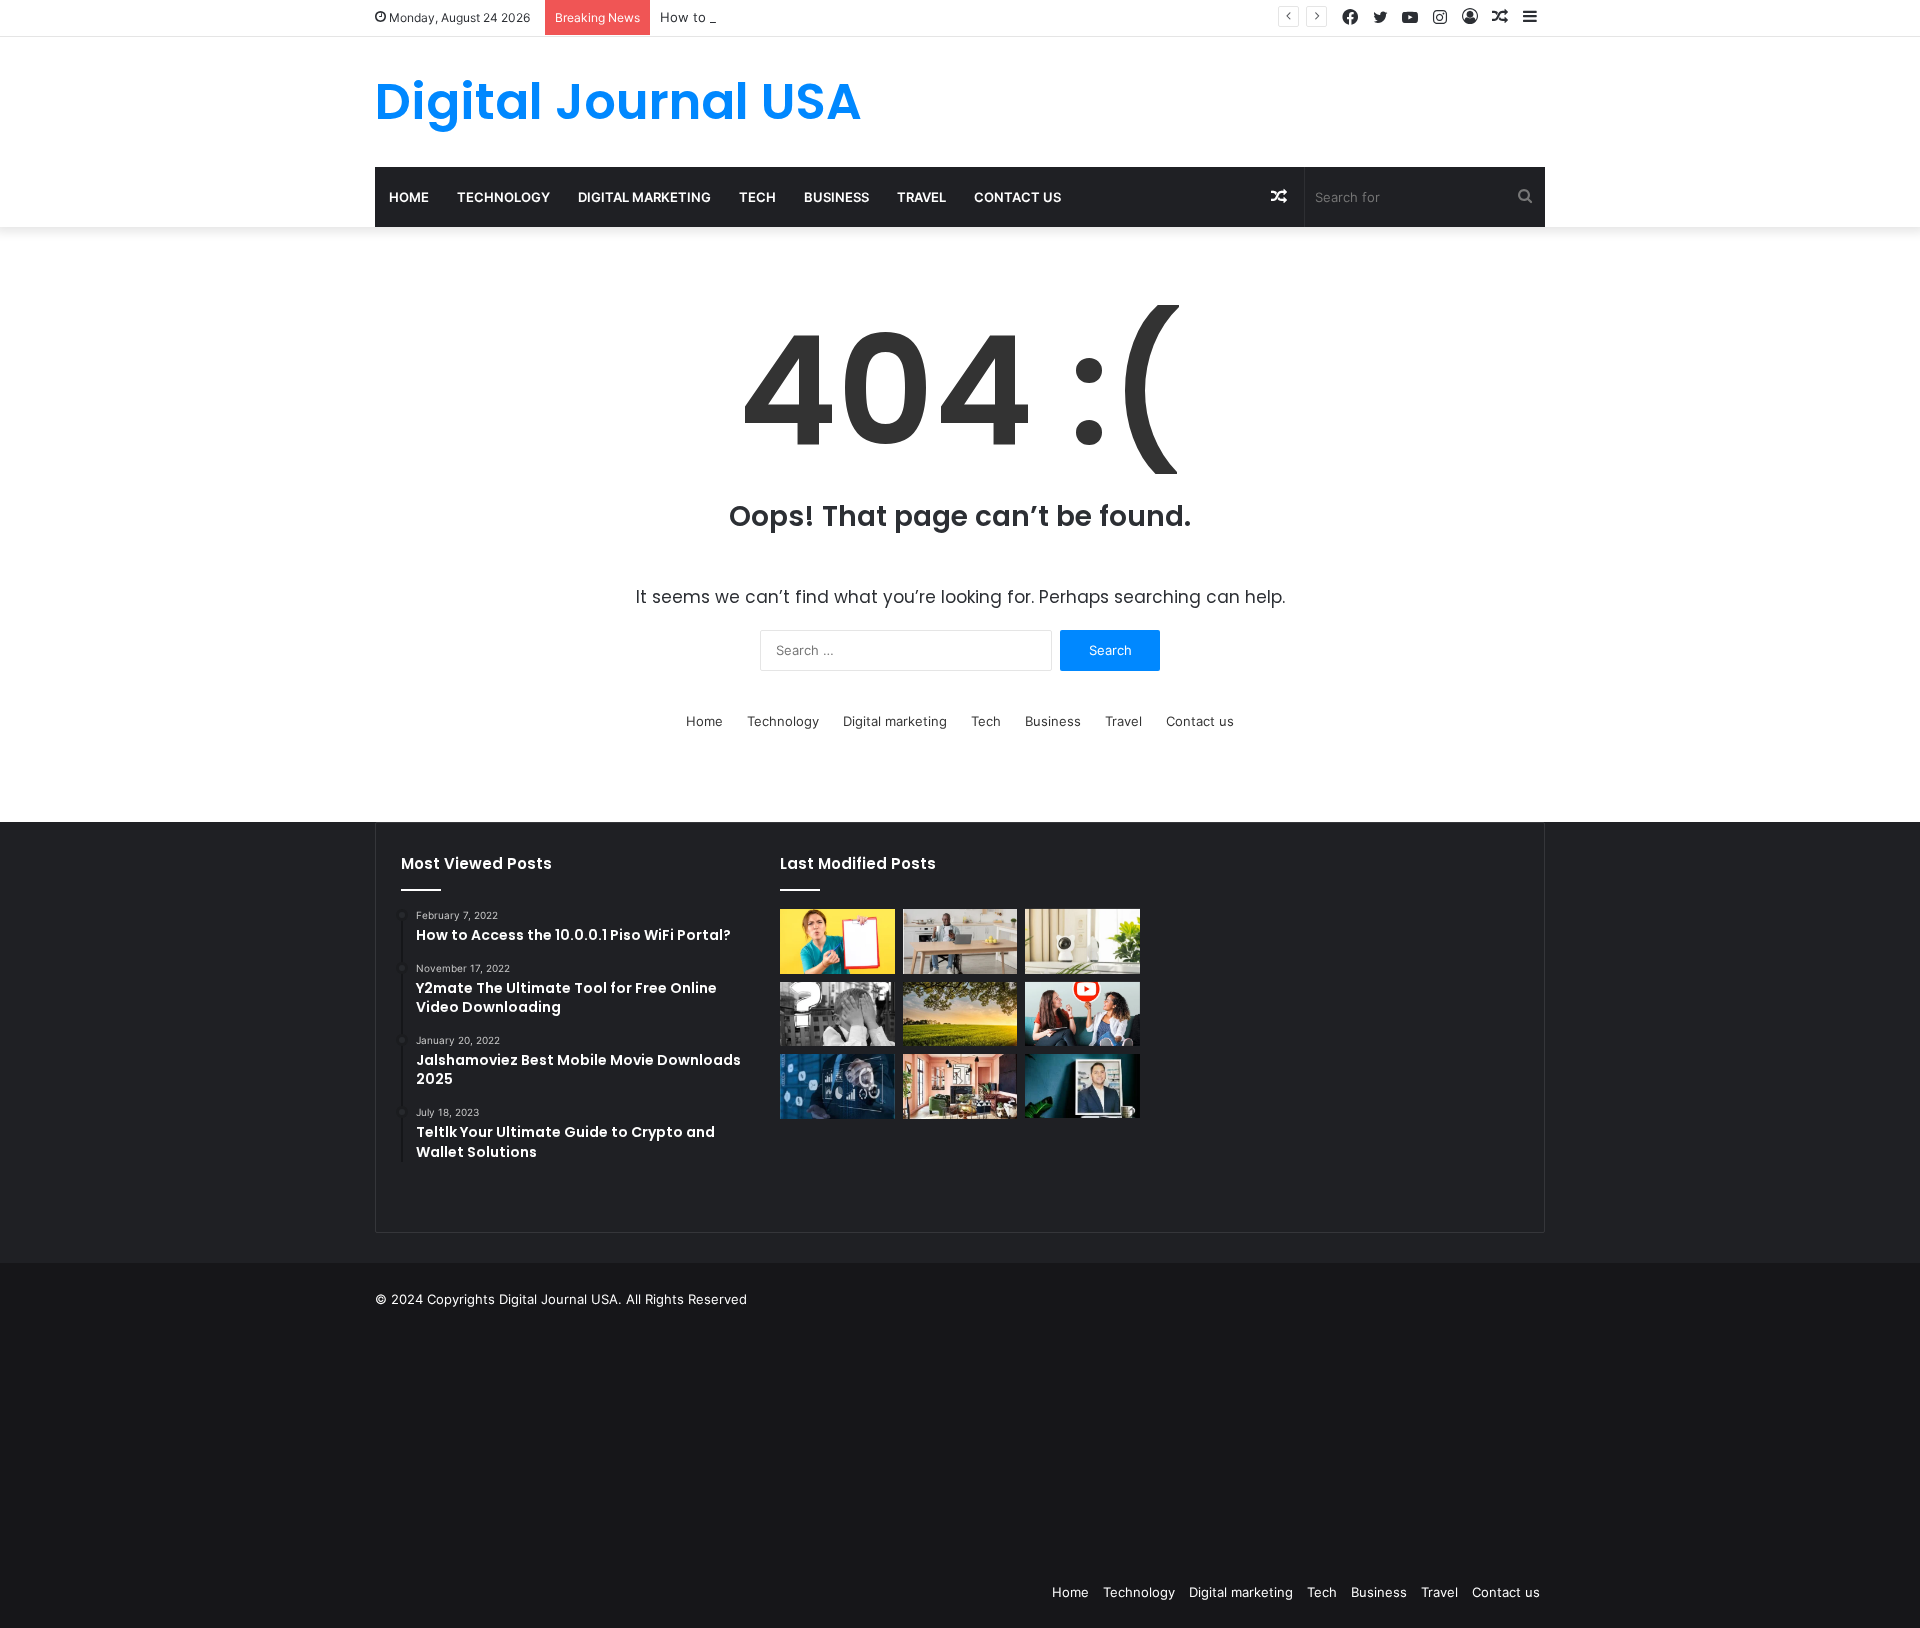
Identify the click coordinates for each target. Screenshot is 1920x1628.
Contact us (1017, 197)
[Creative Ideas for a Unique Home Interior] (960, 1086)
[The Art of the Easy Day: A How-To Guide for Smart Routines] (960, 941)
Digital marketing (644, 197)
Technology (503, 197)
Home (409, 197)
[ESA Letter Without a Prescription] (837, 941)
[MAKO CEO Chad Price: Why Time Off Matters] (1082, 1086)
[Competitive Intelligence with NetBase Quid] (837, 1086)
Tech (757, 197)
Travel (921, 197)
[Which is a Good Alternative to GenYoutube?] (1082, 1014)
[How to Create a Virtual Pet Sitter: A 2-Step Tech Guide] (1082, 941)
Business (836, 197)
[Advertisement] (1060, 1440)
